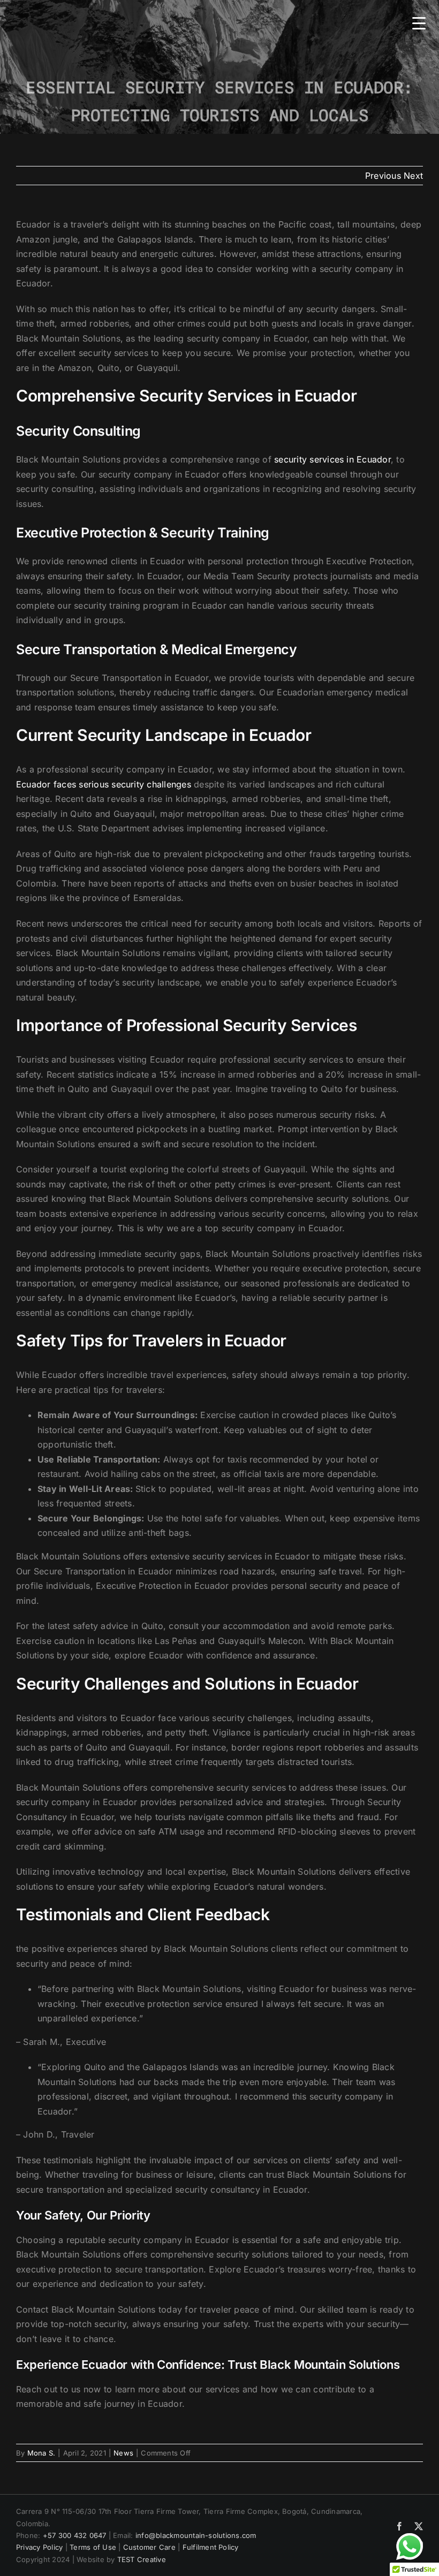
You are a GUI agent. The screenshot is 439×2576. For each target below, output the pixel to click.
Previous (383, 176)
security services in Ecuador (332, 459)
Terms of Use (93, 2547)
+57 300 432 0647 (75, 2535)
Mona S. (41, 2453)
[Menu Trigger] (419, 23)
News (123, 2453)
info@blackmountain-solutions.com (196, 2535)
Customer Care (149, 2547)
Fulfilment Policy (211, 2547)
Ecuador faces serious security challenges (104, 784)
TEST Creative (142, 2559)
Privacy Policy (39, 2547)
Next (413, 176)
